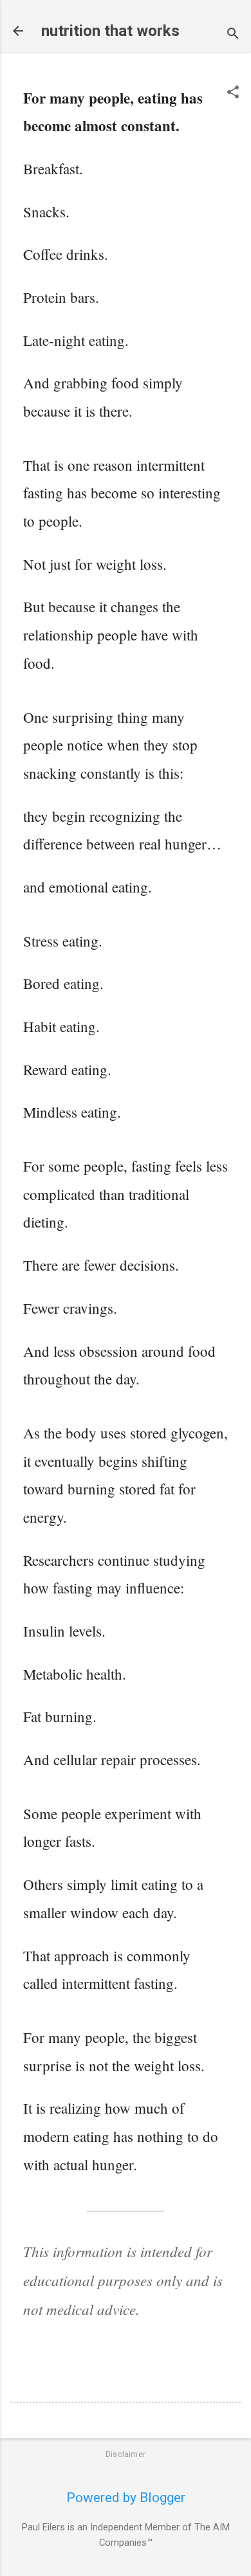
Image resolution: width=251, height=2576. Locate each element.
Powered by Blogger (126, 2498)
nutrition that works (110, 31)
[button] (233, 94)
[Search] (233, 35)
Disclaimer (126, 2454)
